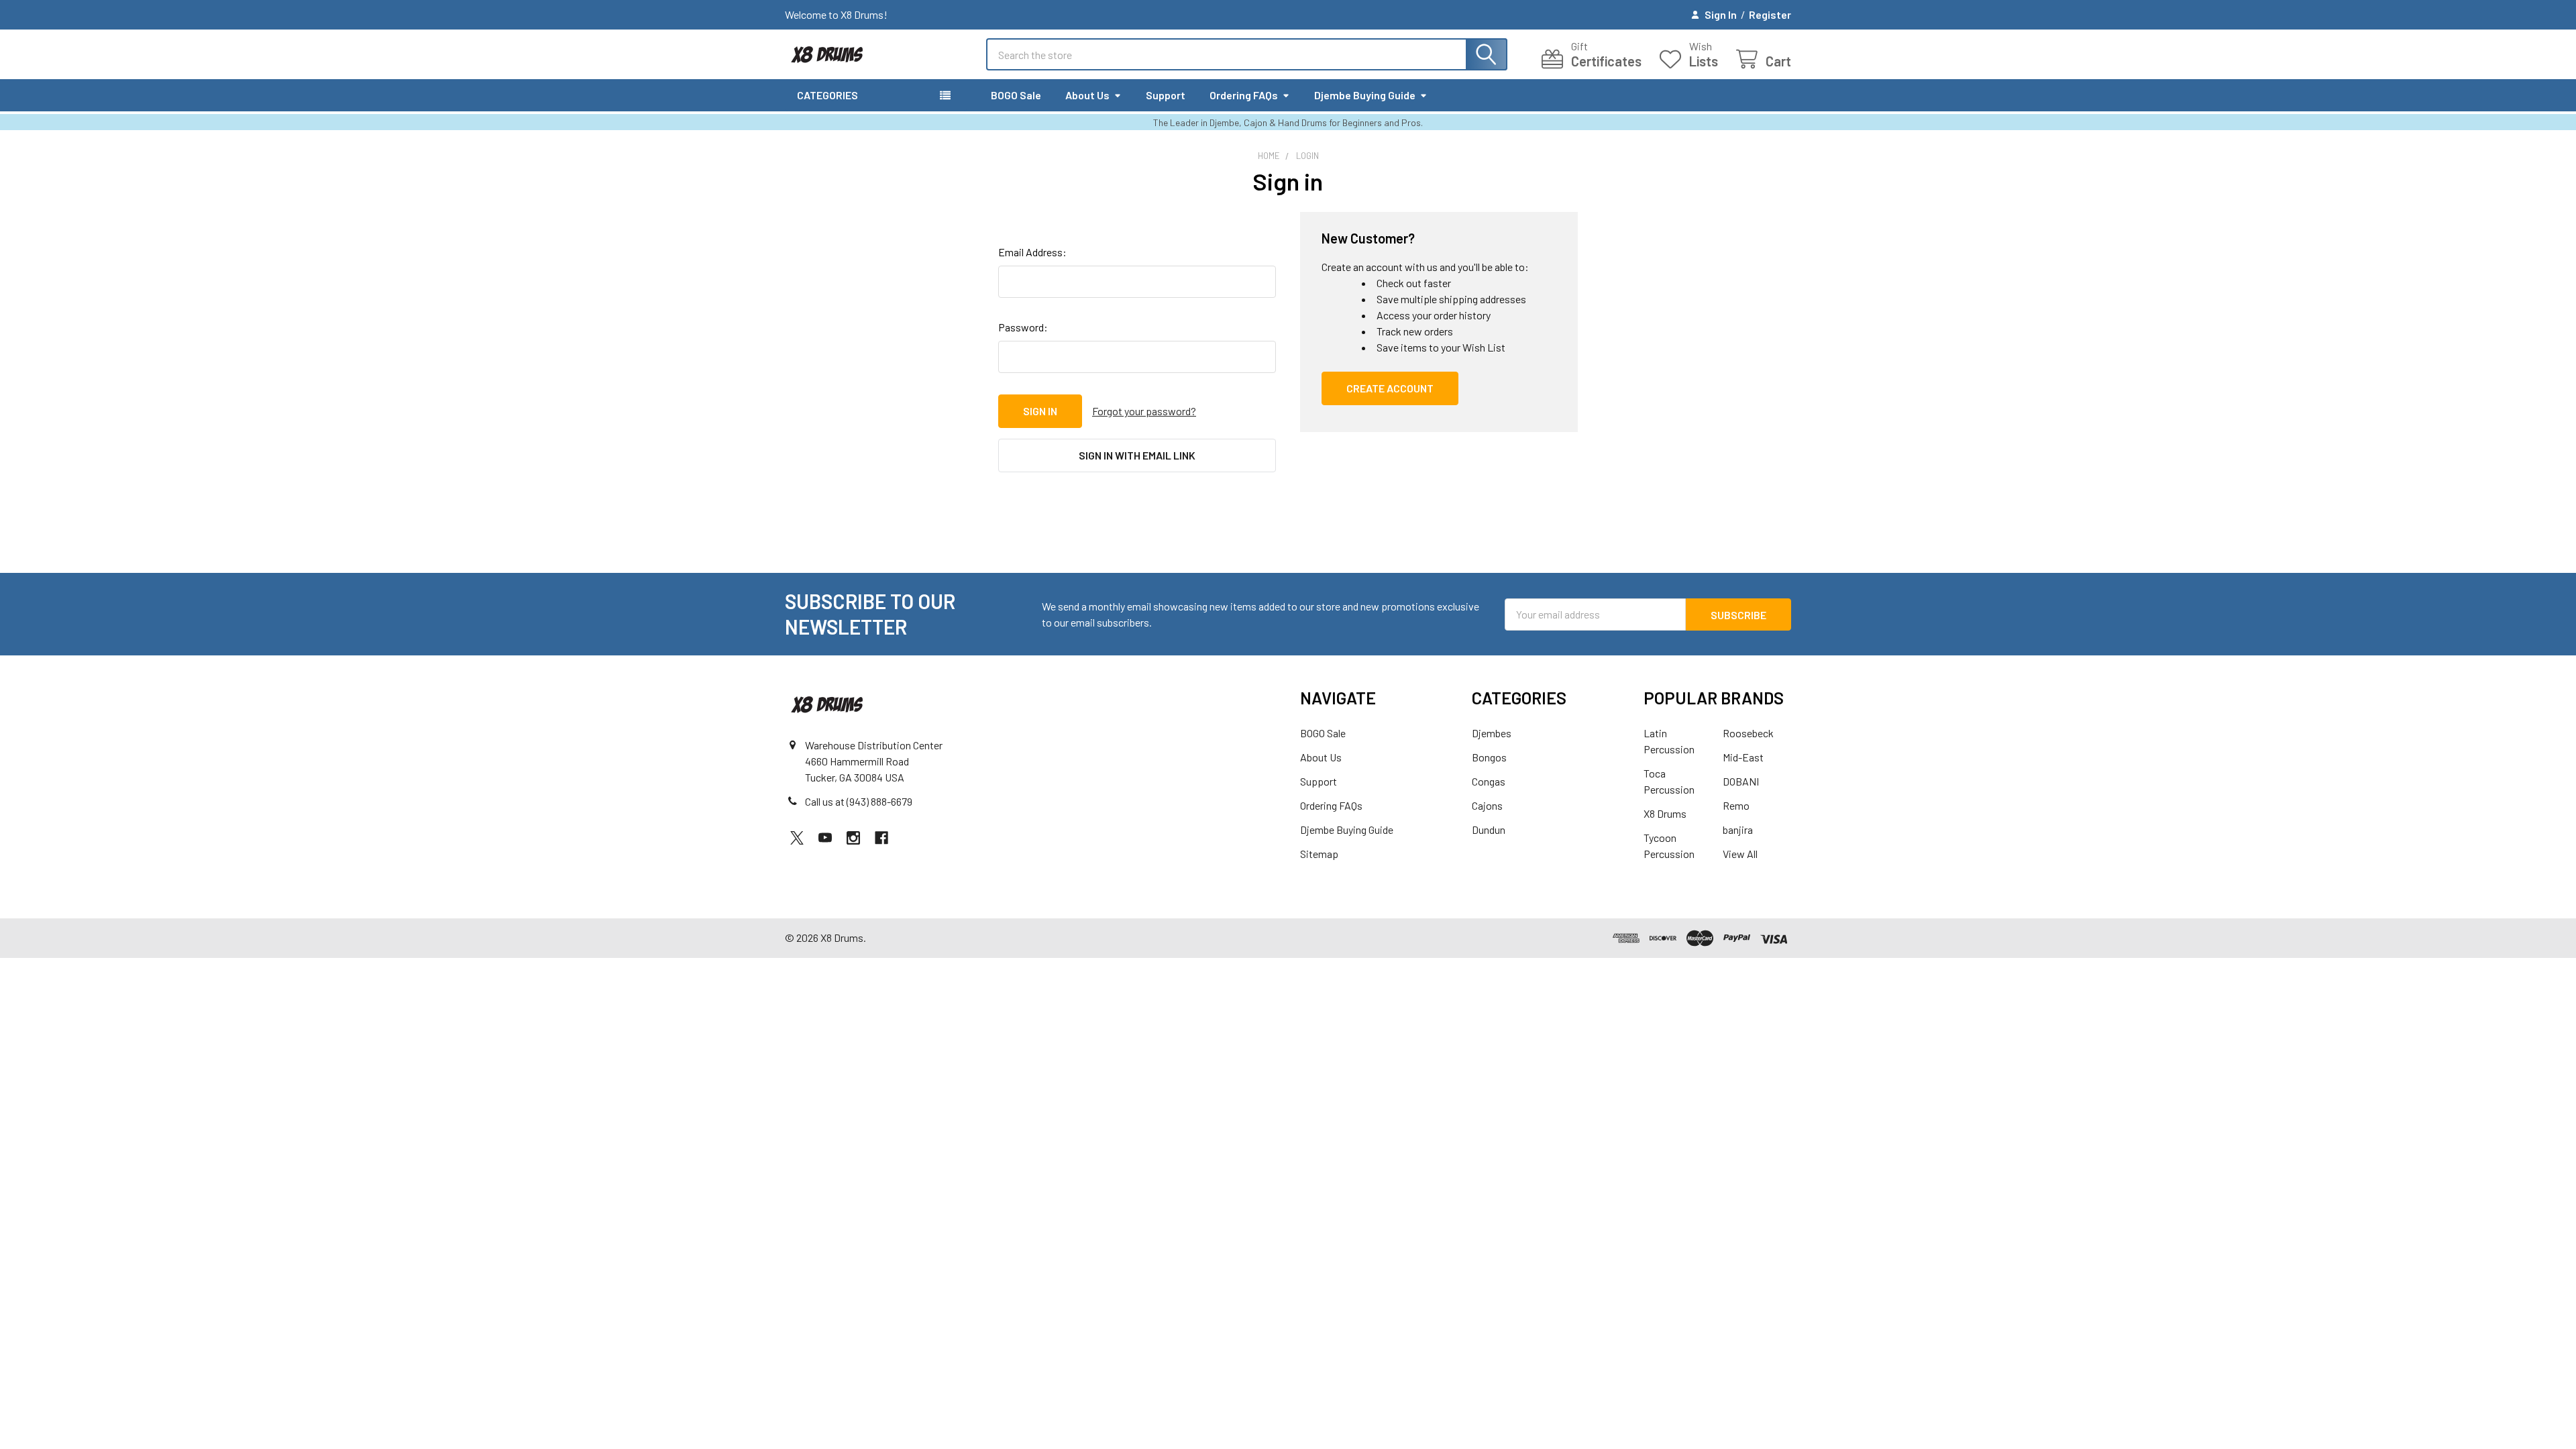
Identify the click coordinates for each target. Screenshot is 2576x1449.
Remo (1736, 805)
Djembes (1492, 733)
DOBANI (1741, 781)
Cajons (1487, 805)
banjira (1738, 829)
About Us (1087, 95)
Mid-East (1743, 757)
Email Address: (1032, 252)
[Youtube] (825, 838)
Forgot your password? (1144, 411)
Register (1770, 14)
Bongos (1489, 757)
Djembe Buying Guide (1365, 95)
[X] (797, 838)
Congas (1489, 781)
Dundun (1489, 829)
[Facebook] (881, 838)
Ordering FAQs (1244, 95)
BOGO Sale (1016, 95)
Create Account (1390, 388)
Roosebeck (1748, 733)
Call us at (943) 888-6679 (859, 801)
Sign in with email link (1137, 455)
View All (1740, 854)
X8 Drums (1665, 813)
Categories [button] (827, 95)
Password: (1023, 327)
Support (1166, 95)
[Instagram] (853, 838)
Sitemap (1319, 854)
